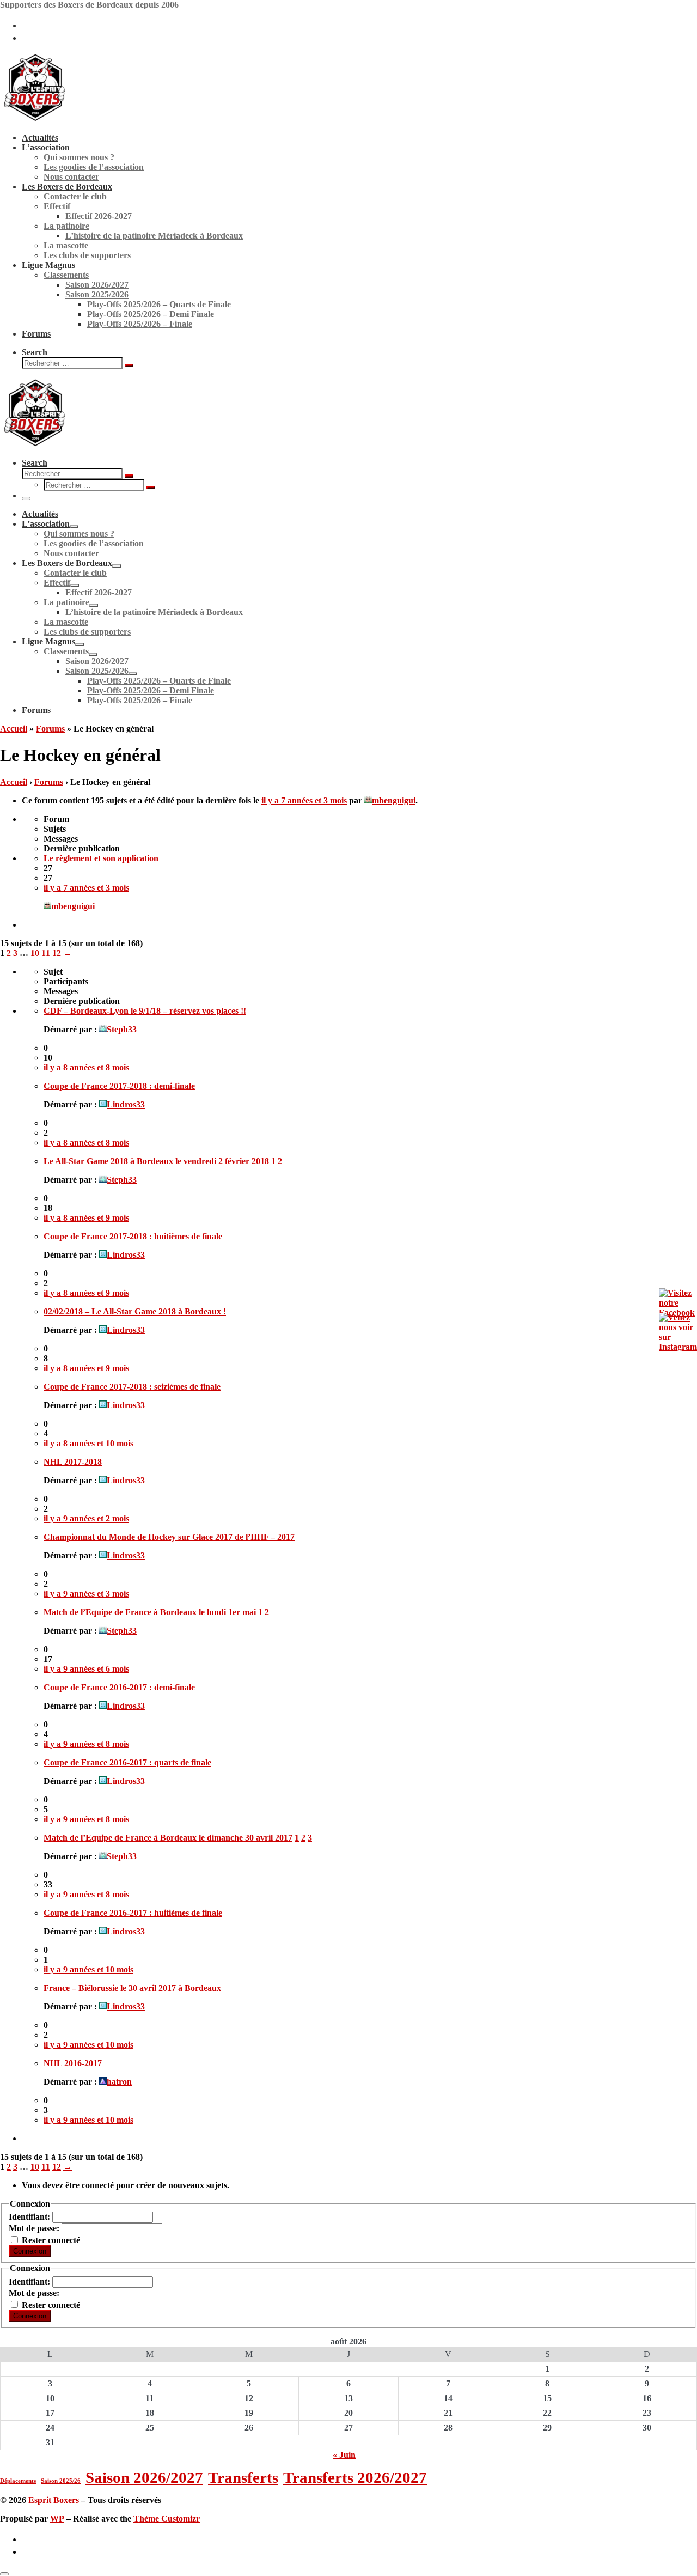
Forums (50, 729)
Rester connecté (51, 2240)
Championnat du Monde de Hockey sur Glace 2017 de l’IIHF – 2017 (169, 1537)
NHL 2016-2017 (73, 2063)
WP (57, 2519)
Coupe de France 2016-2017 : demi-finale (119, 1687)
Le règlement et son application (101, 858)
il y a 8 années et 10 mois (88, 1443)
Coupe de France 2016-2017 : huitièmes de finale (133, 1913)
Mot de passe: (35, 2228)
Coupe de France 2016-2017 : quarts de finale (127, 1762)
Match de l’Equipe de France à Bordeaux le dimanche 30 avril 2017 (168, 1838)
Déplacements (18, 2481)
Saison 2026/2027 (144, 2477)
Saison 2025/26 (61, 2481)
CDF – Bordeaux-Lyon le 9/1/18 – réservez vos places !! (145, 1011)
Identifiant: (30, 2217)
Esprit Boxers (54, 2500)
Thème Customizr (167, 2519)
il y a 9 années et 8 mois (86, 1744)
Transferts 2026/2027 (355, 2477)
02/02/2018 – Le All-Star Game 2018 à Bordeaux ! (135, 1311)
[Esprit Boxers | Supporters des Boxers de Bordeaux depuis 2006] (35, 119)
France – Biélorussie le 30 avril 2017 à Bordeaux (132, 1988)
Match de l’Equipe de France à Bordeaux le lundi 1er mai (150, 1612)
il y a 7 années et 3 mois (304, 800)
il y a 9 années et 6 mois (86, 1669)
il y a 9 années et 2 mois (86, 1518)
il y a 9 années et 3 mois (86, 1594)
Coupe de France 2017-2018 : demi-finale (119, 1086)
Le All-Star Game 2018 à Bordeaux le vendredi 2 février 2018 (156, 1161)
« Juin (344, 2455)
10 (35, 953)
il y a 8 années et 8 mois (86, 1067)
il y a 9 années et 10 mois (88, 1969)
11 (46, 953)
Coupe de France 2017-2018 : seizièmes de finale (132, 1387)
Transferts (243, 2477)
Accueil (14, 729)
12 (57, 953)
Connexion (30, 2251)
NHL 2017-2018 (73, 1462)
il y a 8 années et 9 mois (86, 1218)
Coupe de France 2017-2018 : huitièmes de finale (133, 1236)
